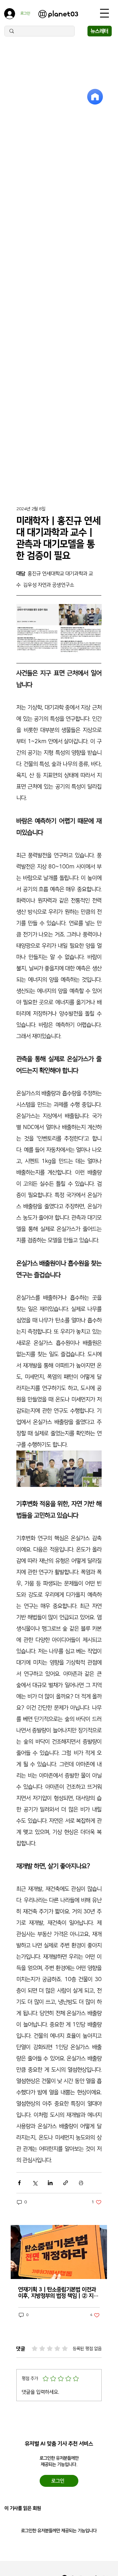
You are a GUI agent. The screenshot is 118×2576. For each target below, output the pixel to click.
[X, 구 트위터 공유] (35, 2183)
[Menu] (104, 13)
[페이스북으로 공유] (19, 2183)
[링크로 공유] (66, 2183)
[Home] (95, 97)
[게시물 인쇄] (81, 2183)
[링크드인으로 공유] (50, 2183)
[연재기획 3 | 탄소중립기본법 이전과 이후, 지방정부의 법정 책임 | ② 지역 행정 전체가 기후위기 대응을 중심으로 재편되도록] (59, 2252)
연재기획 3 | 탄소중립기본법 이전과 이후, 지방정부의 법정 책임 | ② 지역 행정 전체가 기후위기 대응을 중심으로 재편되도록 (58, 2293)
